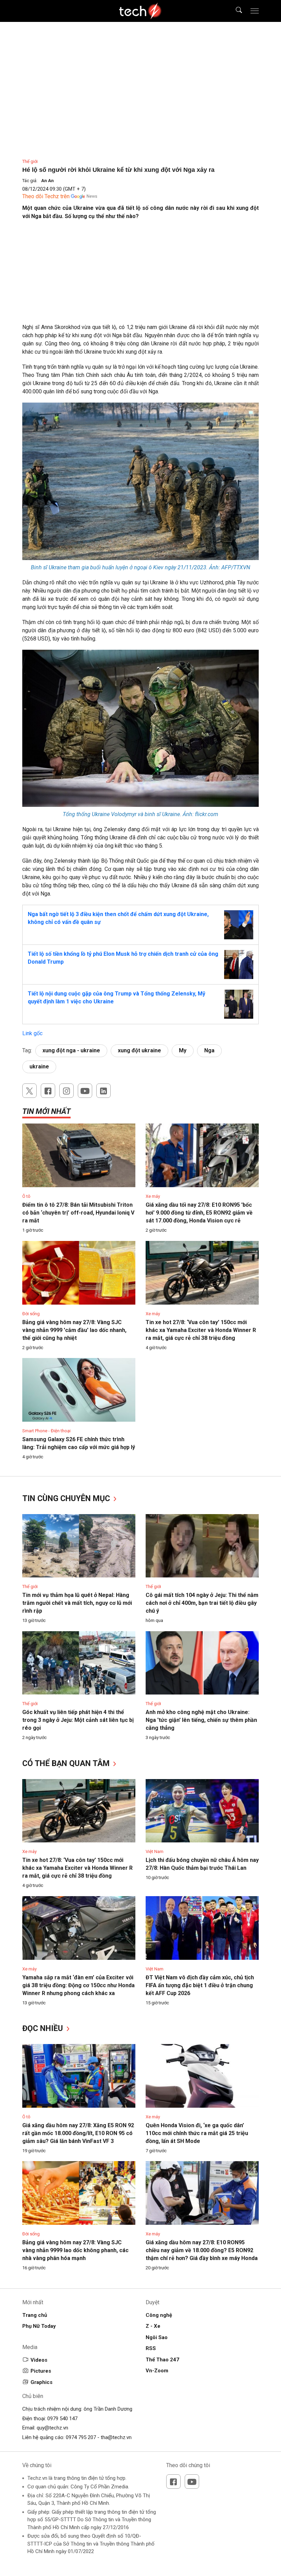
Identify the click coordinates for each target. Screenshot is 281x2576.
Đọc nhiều (44, 2028)
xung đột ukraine (139, 1050)
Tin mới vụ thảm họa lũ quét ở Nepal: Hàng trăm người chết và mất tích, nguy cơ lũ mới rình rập (77, 1603)
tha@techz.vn (116, 2437)
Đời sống (31, 1314)
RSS (151, 2348)
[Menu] (255, 11)
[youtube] (85, 1091)
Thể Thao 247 (162, 2360)
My (183, 1050)
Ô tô (26, 1196)
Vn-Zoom (157, 2371)
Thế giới (30, 161)
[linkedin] (103, 1091)
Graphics (41, 2382)
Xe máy (153, 1196)
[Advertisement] (140, 275)
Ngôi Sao (157, 2337)
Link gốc (32, 1033)
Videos (39, 2360)
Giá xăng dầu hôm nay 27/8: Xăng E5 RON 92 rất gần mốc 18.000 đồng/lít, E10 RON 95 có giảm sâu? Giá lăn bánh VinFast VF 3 (78, 2133)
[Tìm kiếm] (235, 11)
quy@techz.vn (52, 2428)
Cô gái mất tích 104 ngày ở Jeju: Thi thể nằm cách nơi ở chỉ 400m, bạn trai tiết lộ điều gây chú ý (202, 1603)
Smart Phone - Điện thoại (46, 1431)
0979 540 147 (62, 2419)
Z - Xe (153, 2326)
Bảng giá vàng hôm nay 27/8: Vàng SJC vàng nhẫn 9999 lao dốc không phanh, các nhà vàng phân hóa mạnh (75, 2250)
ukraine (39, 1067)
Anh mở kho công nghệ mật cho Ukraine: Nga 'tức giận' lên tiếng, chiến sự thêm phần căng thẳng (201, 1720)
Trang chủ (35, 2315)
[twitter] (29, 1091)
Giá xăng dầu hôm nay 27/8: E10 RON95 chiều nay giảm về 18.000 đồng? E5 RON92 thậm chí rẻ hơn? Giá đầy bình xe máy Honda (202, 2250)
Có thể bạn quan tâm (67, 1763)
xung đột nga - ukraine (71, 1050)
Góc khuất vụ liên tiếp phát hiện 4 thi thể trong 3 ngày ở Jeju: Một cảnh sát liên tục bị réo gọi (78, 1720)
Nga (209, 1050)
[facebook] (48, 1091)
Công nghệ (159, 2315)
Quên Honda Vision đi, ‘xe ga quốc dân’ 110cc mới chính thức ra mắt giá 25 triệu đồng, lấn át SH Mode (197, 2133)
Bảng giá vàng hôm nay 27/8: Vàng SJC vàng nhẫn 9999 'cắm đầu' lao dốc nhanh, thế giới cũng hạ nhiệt (74, 1330)
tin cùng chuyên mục (67, 1499)
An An (47, 181)
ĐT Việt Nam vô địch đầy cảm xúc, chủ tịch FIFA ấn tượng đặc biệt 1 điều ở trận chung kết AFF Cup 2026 (200, 1985)
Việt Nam (155, 1851)
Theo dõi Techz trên (46, 196)
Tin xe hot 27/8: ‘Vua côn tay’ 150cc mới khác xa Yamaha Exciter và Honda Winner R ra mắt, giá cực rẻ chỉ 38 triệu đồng (201, 1330)
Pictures (41, 2371)
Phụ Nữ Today (39, 2326)
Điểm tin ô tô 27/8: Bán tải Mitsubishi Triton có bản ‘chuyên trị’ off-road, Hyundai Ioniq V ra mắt (78, 1213)
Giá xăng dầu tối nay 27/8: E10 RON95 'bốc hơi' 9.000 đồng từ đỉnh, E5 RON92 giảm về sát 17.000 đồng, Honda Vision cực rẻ (199, 1213)
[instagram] (66, 1091)
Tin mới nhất (46, 1111)
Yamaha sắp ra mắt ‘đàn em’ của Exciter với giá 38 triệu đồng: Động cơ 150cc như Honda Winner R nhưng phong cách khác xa (78, 1985)
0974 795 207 (81, 2437)
